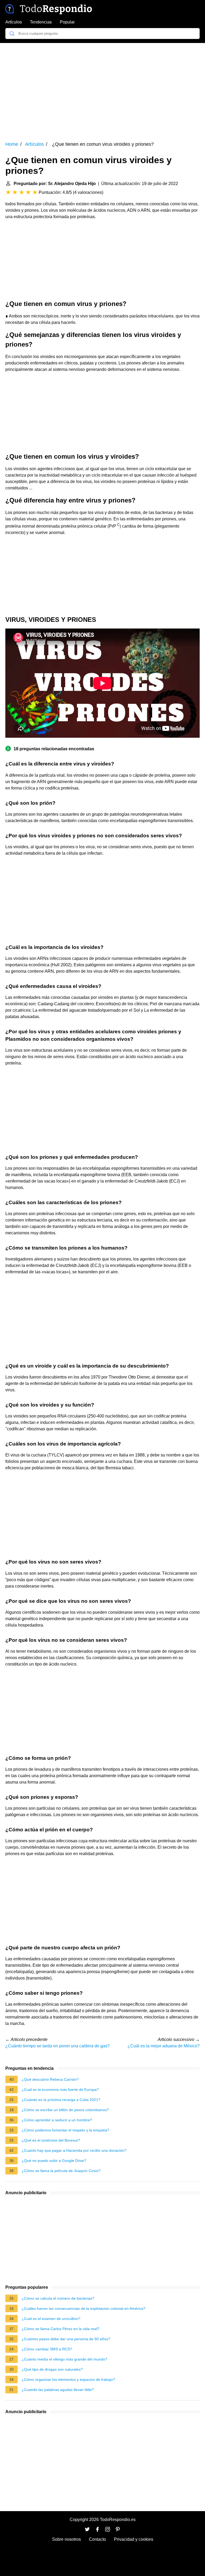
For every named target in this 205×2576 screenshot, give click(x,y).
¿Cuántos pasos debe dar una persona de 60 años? (66, 2339)
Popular (67, 22)
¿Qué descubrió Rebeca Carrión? (50, 2079)
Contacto (97, 2539)
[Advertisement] (102, 88)
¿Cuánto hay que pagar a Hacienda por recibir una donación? (74, 2150)
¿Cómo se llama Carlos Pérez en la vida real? (60, 2329)
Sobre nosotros (66, 2539)
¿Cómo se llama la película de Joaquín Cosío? (61, 2171)
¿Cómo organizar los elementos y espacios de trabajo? (68, 2379)
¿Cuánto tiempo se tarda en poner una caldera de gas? (58, 2046)
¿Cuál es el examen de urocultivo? (51, 2319)
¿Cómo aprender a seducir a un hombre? (57, 2120)
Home (12, 144)
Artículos (14, 22)
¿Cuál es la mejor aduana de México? (164, 2046)
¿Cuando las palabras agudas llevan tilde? (58, 2390)
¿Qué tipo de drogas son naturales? (52, 2369)
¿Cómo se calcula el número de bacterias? (58, 2298)
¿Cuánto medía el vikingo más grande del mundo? (64, 2359)
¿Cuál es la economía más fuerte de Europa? (60, 2090)
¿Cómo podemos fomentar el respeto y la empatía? (65, 2130)
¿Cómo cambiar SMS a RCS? (47, 2349)
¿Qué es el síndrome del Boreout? (51, 2140)
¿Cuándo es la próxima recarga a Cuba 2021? (61, 2100)
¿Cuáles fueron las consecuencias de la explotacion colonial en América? (84, 2308)
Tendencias (41, 22)
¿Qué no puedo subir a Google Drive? (54, 2161)
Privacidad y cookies (134, 2539)
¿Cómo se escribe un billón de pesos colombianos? (65, 2110)
